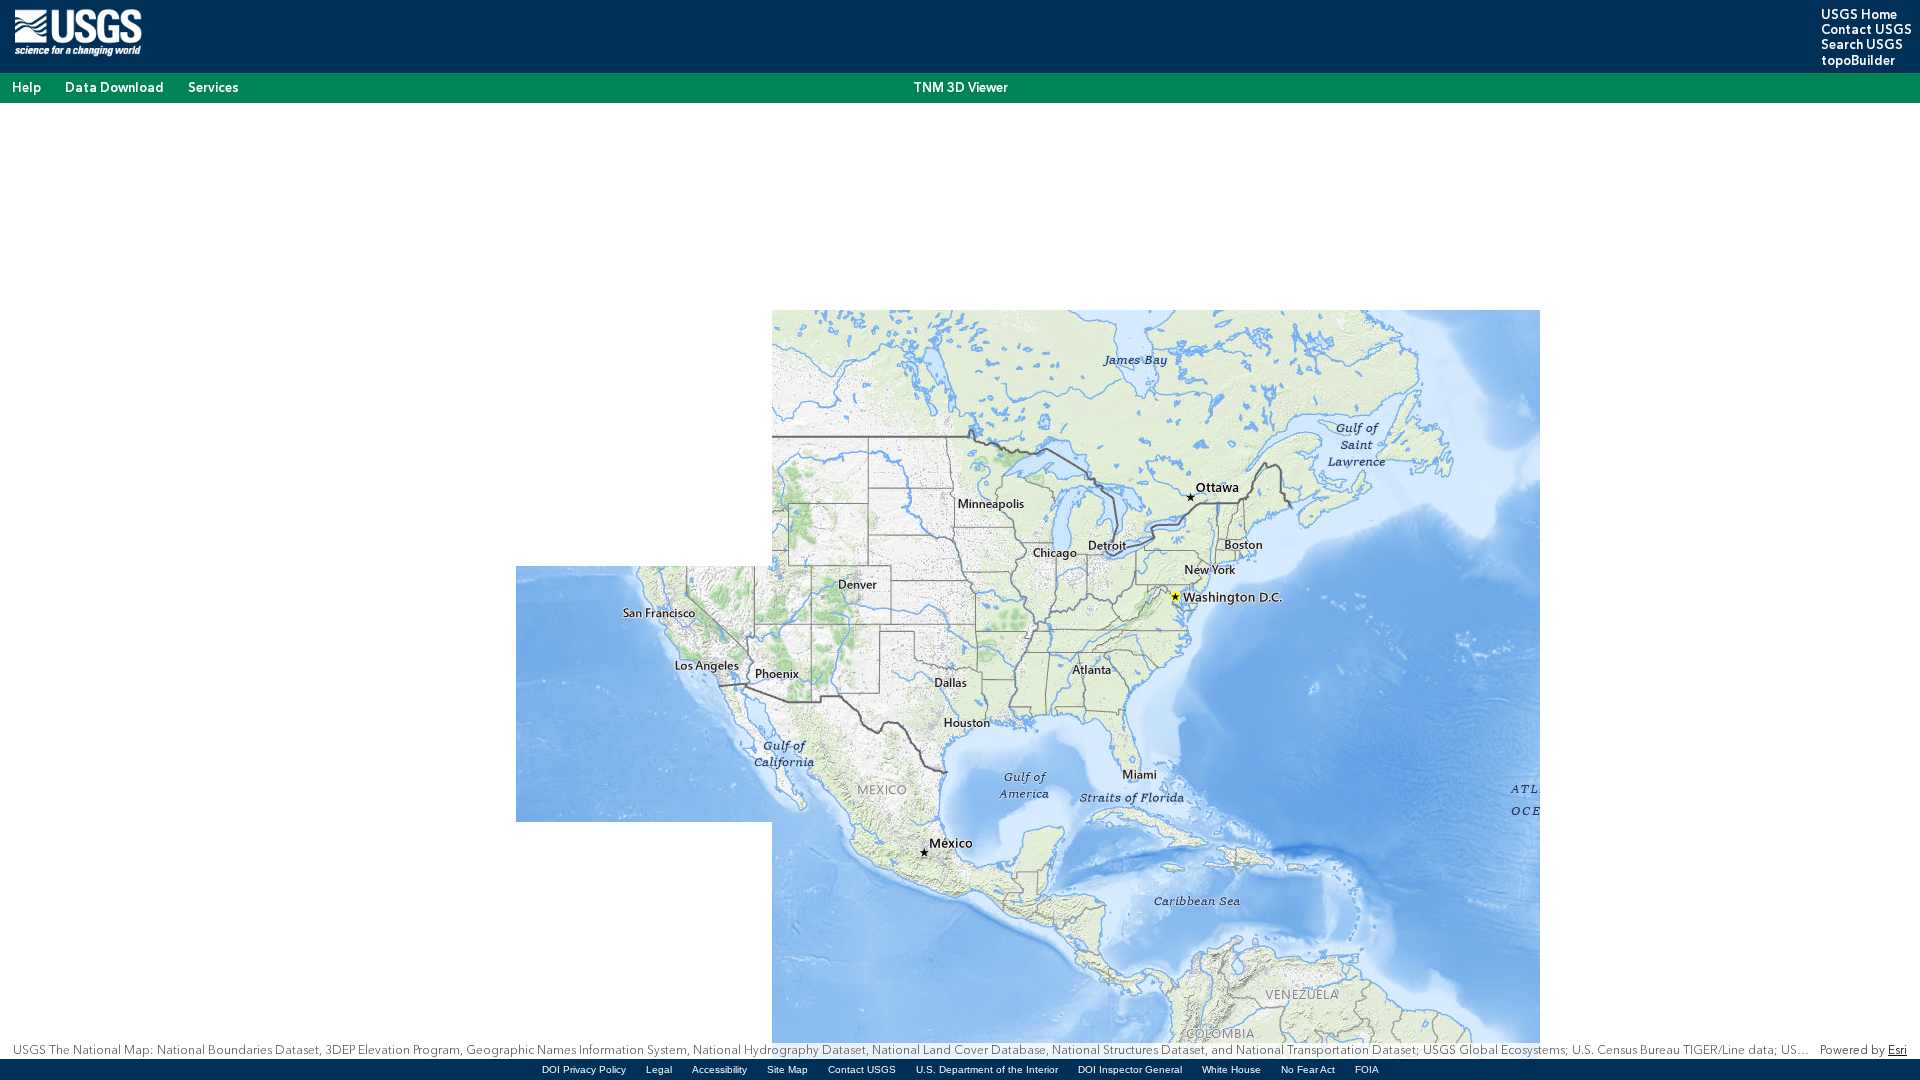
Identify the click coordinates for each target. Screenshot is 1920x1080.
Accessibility (719, 1069)
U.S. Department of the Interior (987, 1069)
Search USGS (1862, 45)
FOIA (1367, 1069)
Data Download (114, 88)
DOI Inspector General (1130, 1069)
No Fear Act (1308, 1069)
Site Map (787, 1069)
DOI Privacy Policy (584, 1069)
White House (1231, 1069)
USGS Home (1859, 15)
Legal (659, 1069)
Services (213, 88)
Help (26, 88)
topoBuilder (1858, 61)
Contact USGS (1866, 30)
